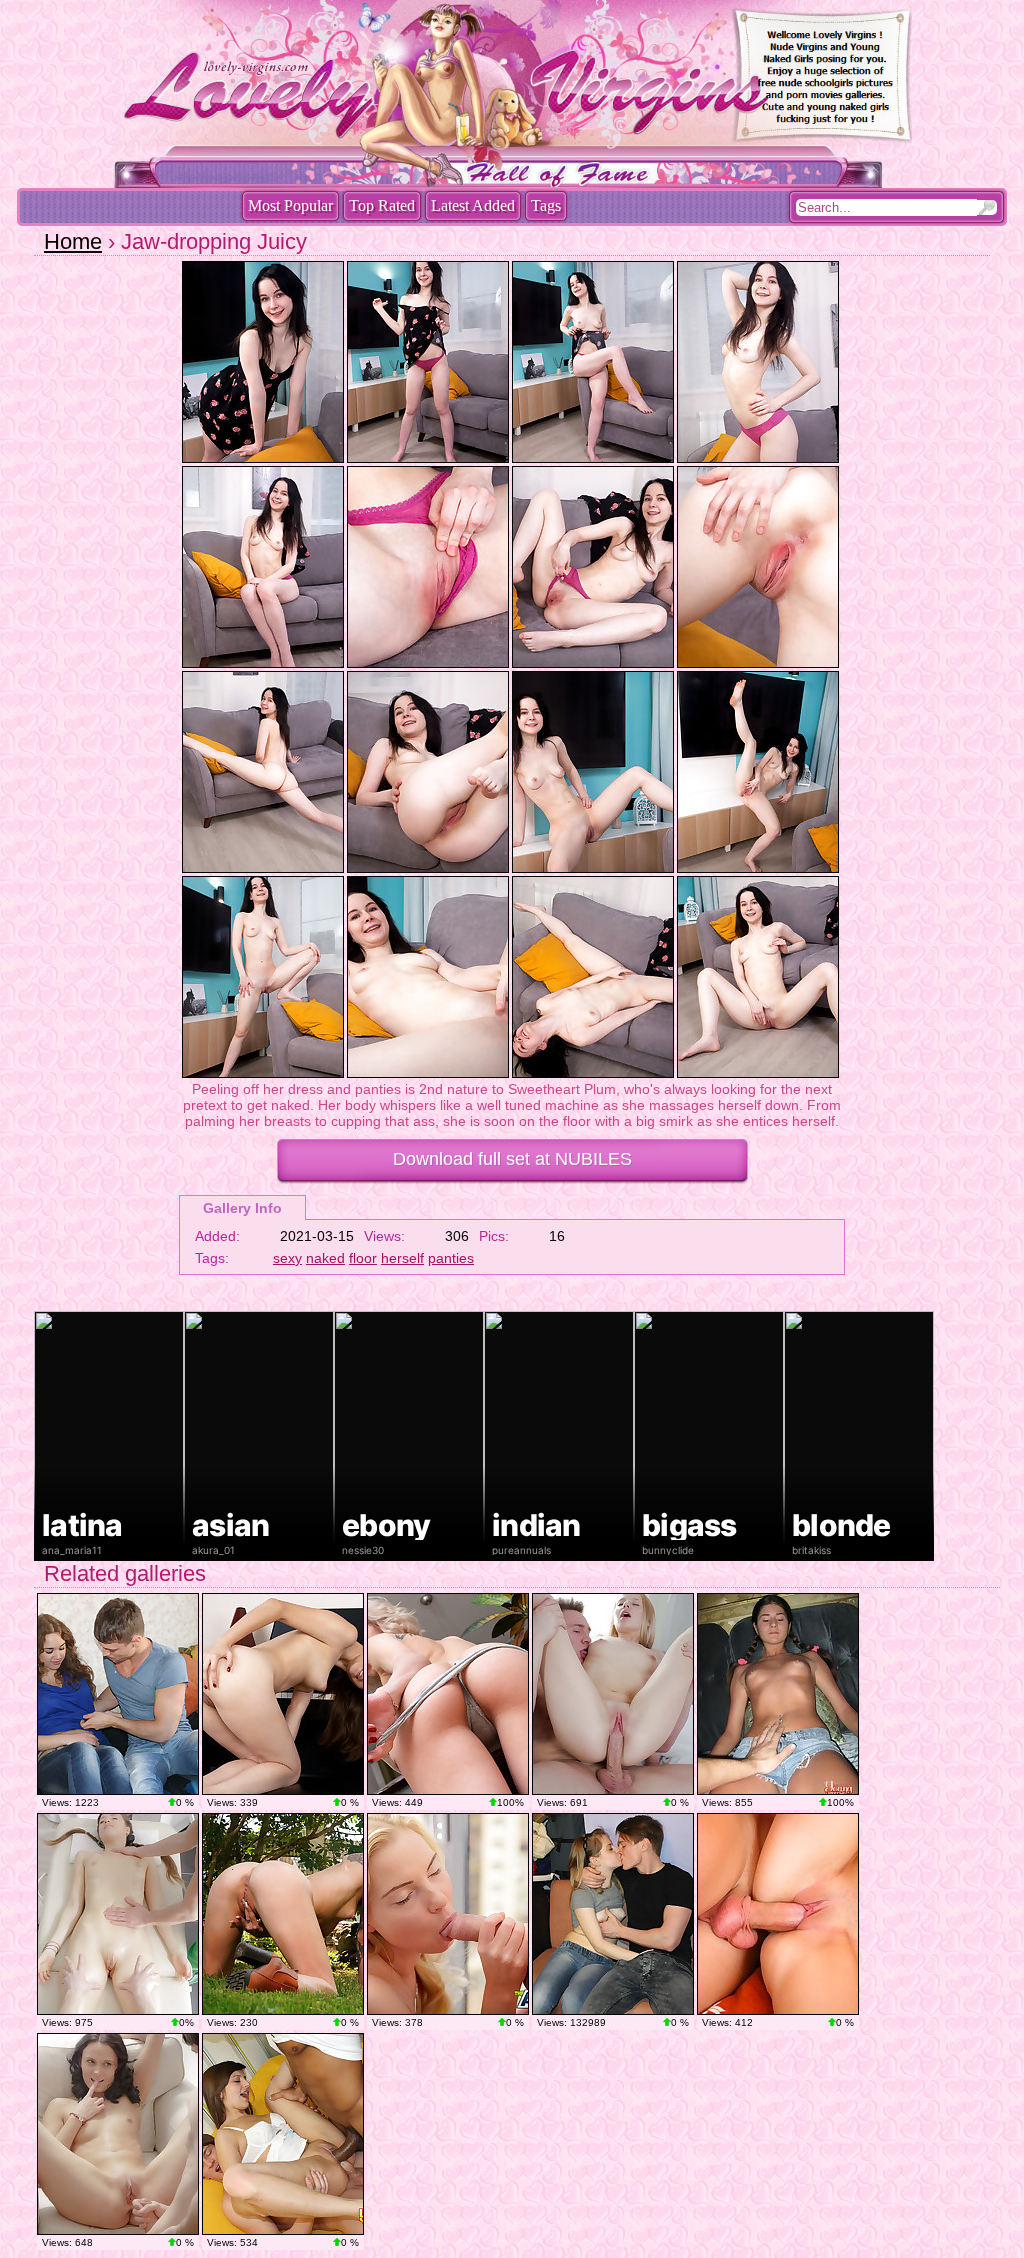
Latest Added (473, 205)
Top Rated (382, 205)
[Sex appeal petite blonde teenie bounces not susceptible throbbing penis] (613, 1914)
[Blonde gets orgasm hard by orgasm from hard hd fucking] (448, 1914)
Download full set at (512, 1159)
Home (73, 241)
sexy (287, 1258)
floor (363, 1258)
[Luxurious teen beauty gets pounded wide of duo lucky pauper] (118, 1694)
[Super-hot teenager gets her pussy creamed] (613, 1694)
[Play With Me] (283, 1694)
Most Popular (290, 205)
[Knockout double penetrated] (283, 2134)
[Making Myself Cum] (448, 1694)
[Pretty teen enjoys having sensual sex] (118, 2134)
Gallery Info (242, 1208)
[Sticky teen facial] (778, 1914)
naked (325, 1258)
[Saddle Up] (283, 1914)
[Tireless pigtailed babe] (778, 1694)
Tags (546, 205)
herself (402, 1258)
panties (451, 1258)
